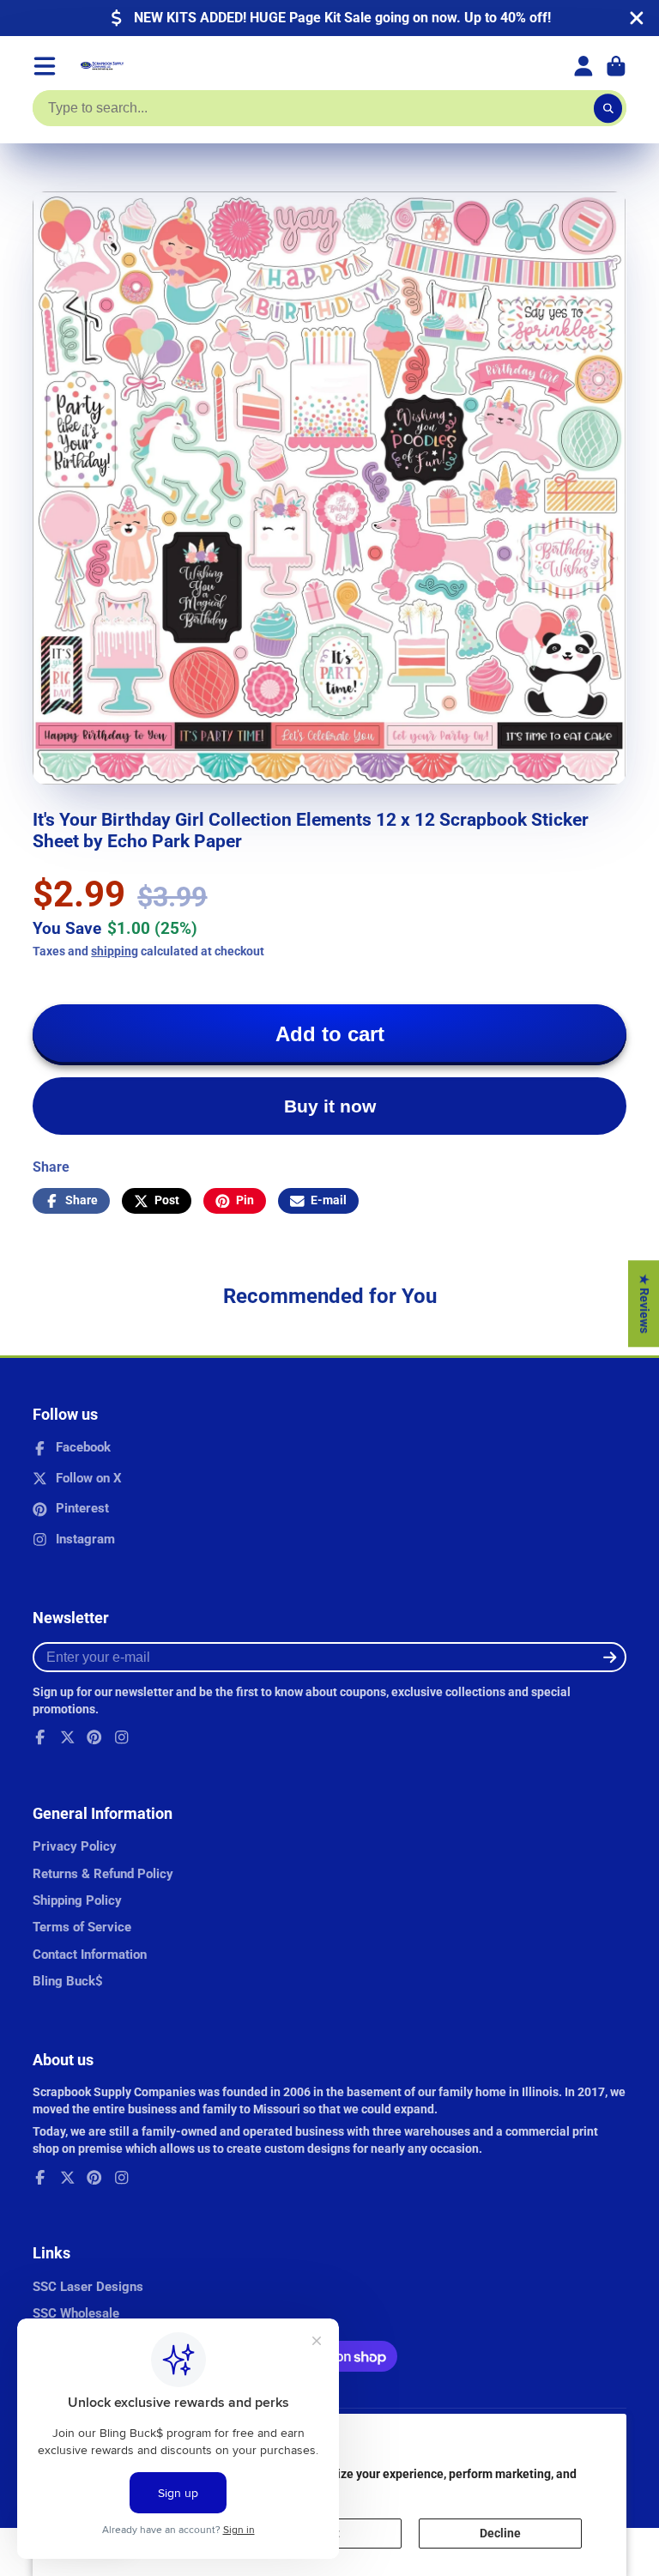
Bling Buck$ (68, 1981)
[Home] (102, 66)
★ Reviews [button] (644, 1303)
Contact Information (90, 1955)
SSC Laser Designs (88, 2287)
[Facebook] (40, 1737)
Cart (616, 66)
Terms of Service (82, 1927)
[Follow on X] (68, 1737)
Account (583, 66)
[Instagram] (122, 1737)
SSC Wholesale (76, 2313)
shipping (115, 951)
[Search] (608, 108)
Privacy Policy (75, 1846)
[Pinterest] (94, 1737)
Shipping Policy (77, 1900)
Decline (500, 2533)
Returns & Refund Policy (103, 1874)
